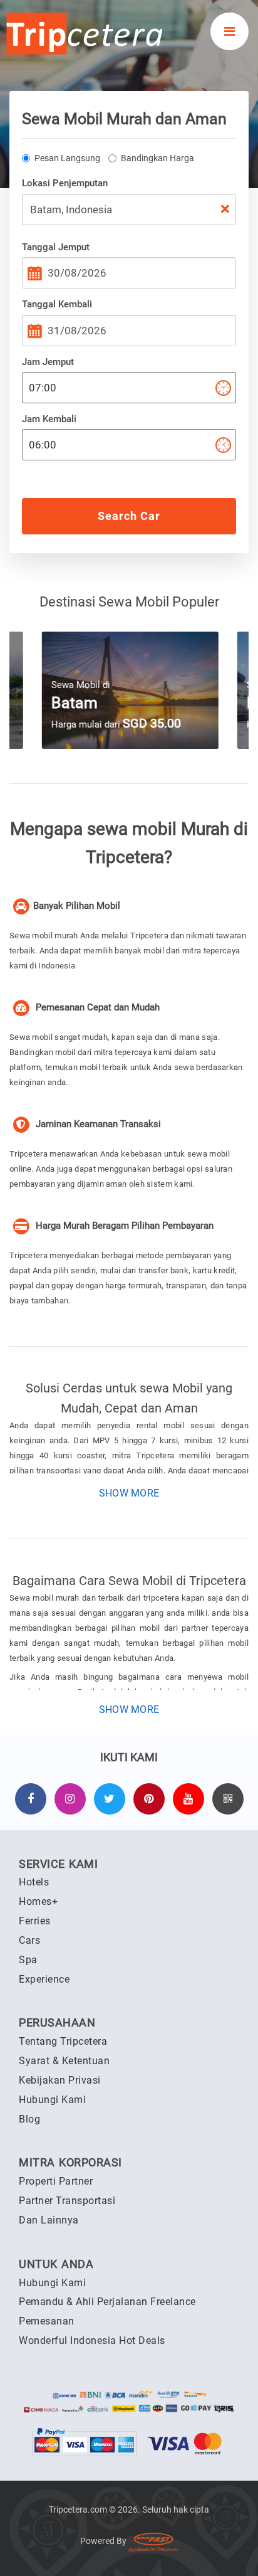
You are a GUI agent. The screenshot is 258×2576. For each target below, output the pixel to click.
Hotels (34, 1882)
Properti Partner (56, 2181)
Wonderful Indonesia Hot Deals (92, 2340)
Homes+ (38, 1901)
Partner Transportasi (67, 2201)
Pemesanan (47, 2321)
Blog (29, 2119)
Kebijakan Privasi (60, 2080)
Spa (28, 1960)
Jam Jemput (48, 362)
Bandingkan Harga (157, 158)
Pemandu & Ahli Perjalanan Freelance (107, 2302)
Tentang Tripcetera (63, 2041)
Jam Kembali (49, 419)
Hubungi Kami (52, 2100)
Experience (44, 1979)
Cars (29, 1940)
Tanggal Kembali (57, 304)
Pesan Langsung (67, 158)
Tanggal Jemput (56, 247)
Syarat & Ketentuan (64, 2061)
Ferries (35, 1921)
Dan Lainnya (49, 2220)
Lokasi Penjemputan (65, 183)
